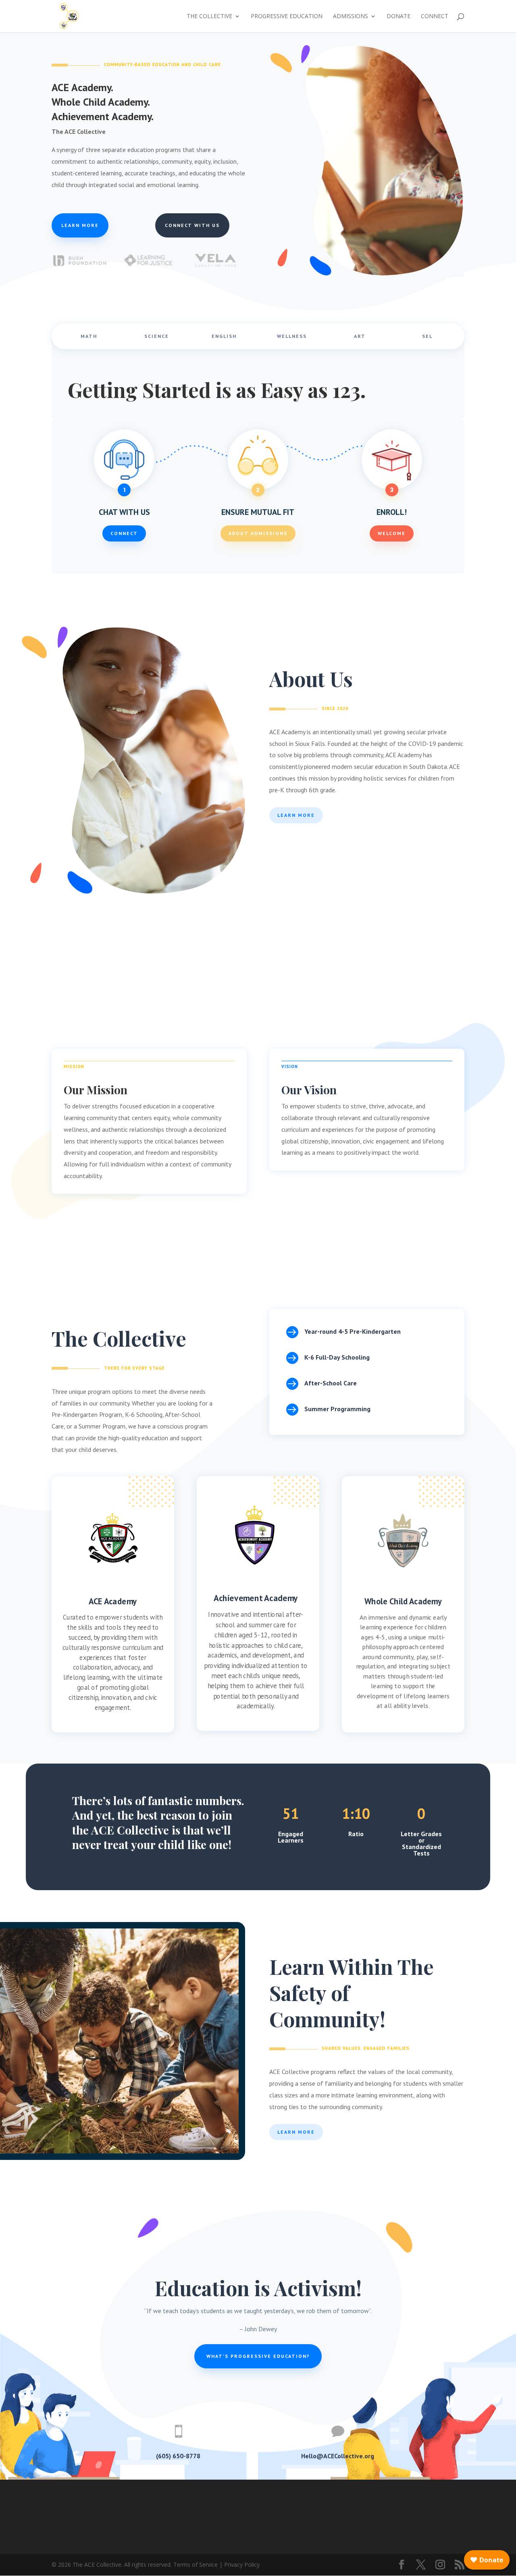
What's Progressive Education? (258, 2356)
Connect (435, 17)
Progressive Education (287, 17)
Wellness (292, 336)
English (224, 336)
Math (89, 336)
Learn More (296, 815)
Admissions (351, 17)
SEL (427, 336)
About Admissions (258, 533)
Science (157, 336)
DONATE (398, 17)
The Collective (209, 17)
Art (360, 336)
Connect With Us (192, 225)
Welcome (392, 533)
